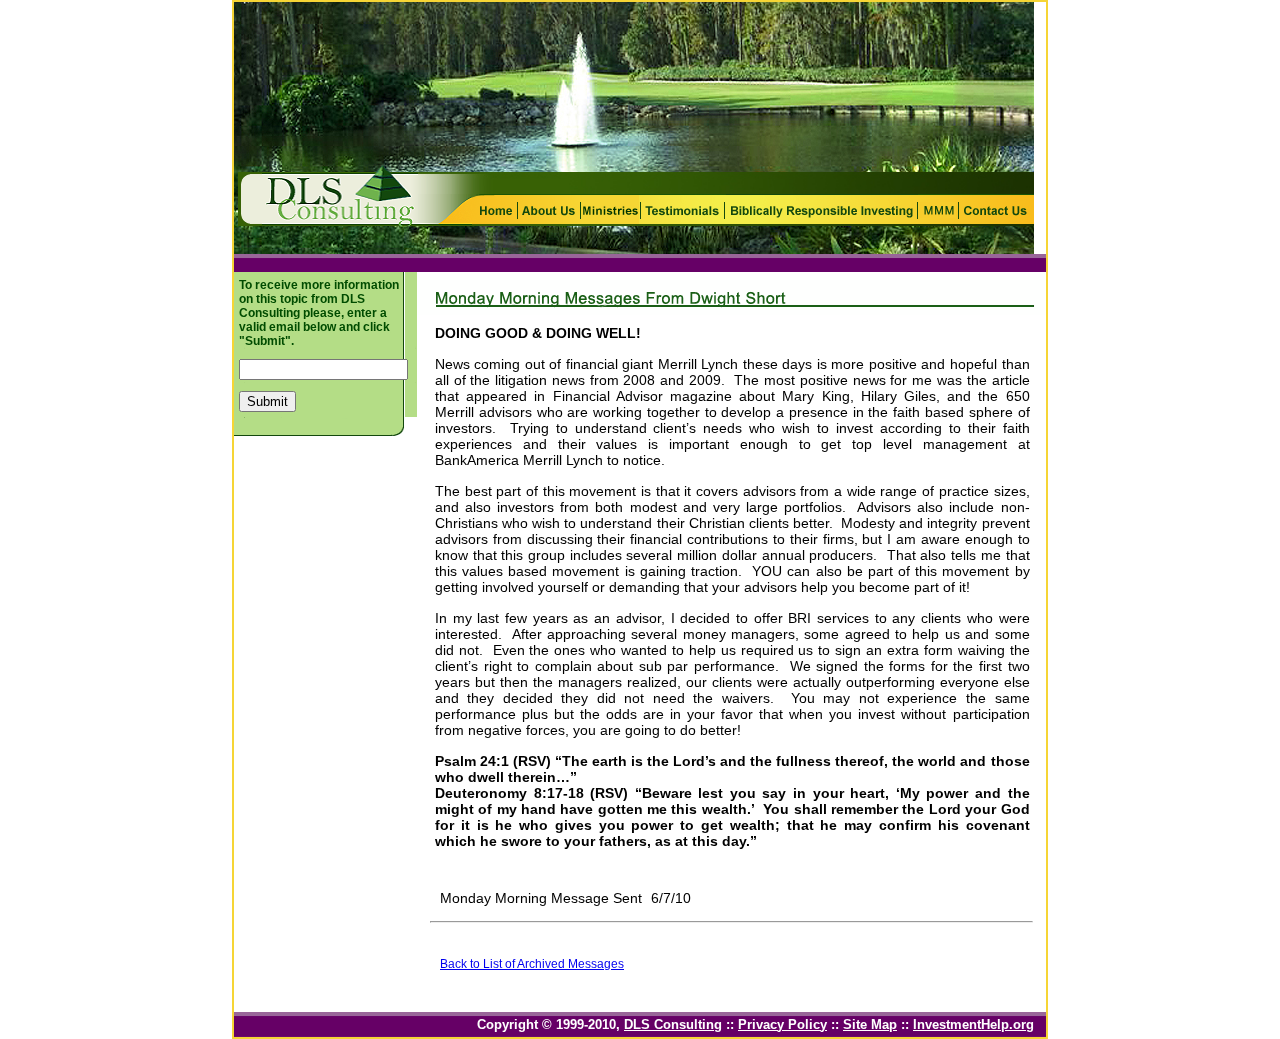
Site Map (870, 1025)
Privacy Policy (782, 1025)
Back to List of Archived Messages (532, 964)
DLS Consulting (673, 1025)
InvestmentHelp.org (973, 1025)
